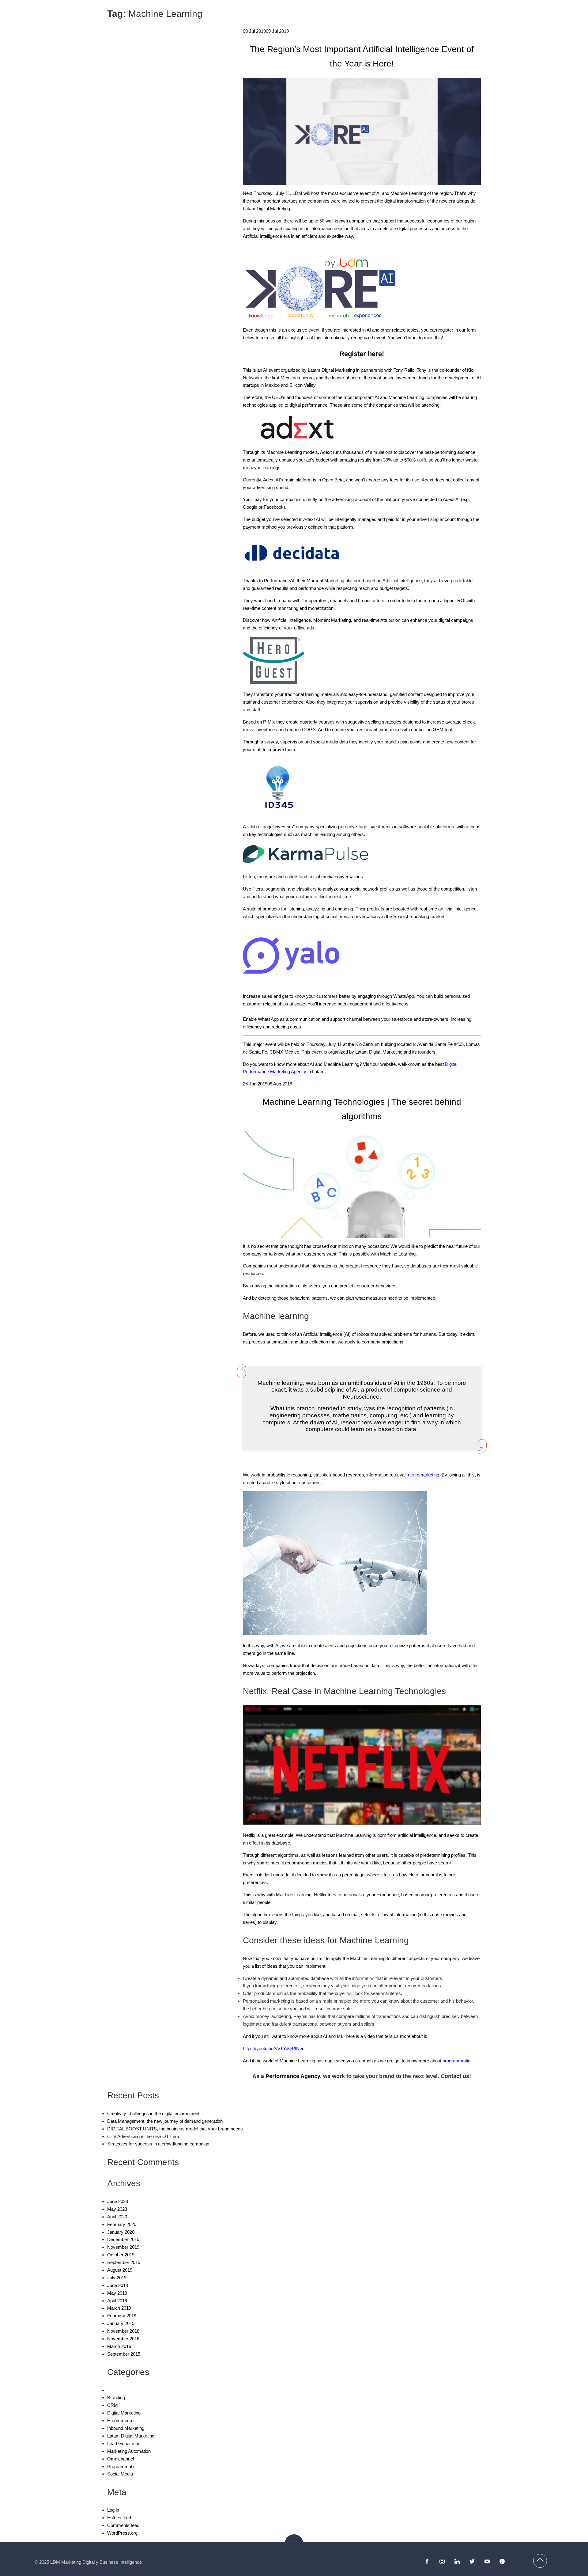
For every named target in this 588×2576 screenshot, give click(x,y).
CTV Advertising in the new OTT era (143, 2136)
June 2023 (118, 2201)
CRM (113, 2405)
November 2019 (123, 2247)
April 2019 (117, 2301)
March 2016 (119, 2346)
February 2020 (122, 2224)
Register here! (362, 354)
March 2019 (119, 2308)
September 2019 (124, 2262)
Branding (116, 2397)
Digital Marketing (124, 2413)
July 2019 (117, 2278)
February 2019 (122, 2316)
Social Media (120, 2474)
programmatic (456, 2061)
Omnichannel (121, 2459)
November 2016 (123, 2339)
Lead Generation (124, 2443)
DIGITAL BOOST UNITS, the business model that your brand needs (175, 2129)
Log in (113, 2510)
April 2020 (117, 2217)
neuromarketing (424, 1475)
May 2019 (117, 2293)
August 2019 (120, 2270)
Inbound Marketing (126, 2428)
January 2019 (121, 2323)
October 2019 (121, 2255)
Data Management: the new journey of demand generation (165, 2121)
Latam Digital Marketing (131, 2436)
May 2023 (117, 2209)
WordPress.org (122, 2533)
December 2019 (123, 2239)
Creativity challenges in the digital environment (153, 2113)
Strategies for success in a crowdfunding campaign (158, 2144)
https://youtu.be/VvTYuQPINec (274, 2048)
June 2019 (118, 2285)
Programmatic (121, 2466)
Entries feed (119, 2518)
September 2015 (124, 2354)
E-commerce (120, 2420)
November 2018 (123, 2331)
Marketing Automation (129, 2451)
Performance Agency (293, 2076)
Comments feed (123, 2525)
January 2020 (121, 2232)
